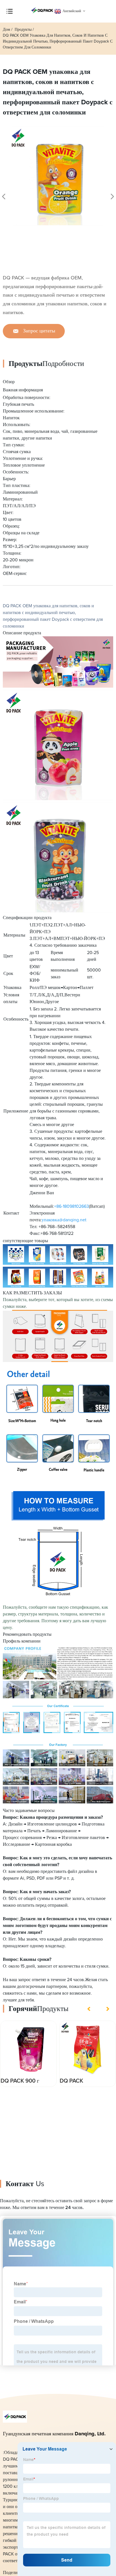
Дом (6, 30)
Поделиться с (16, 2573)
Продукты (23, 30)
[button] (90, 2009)
